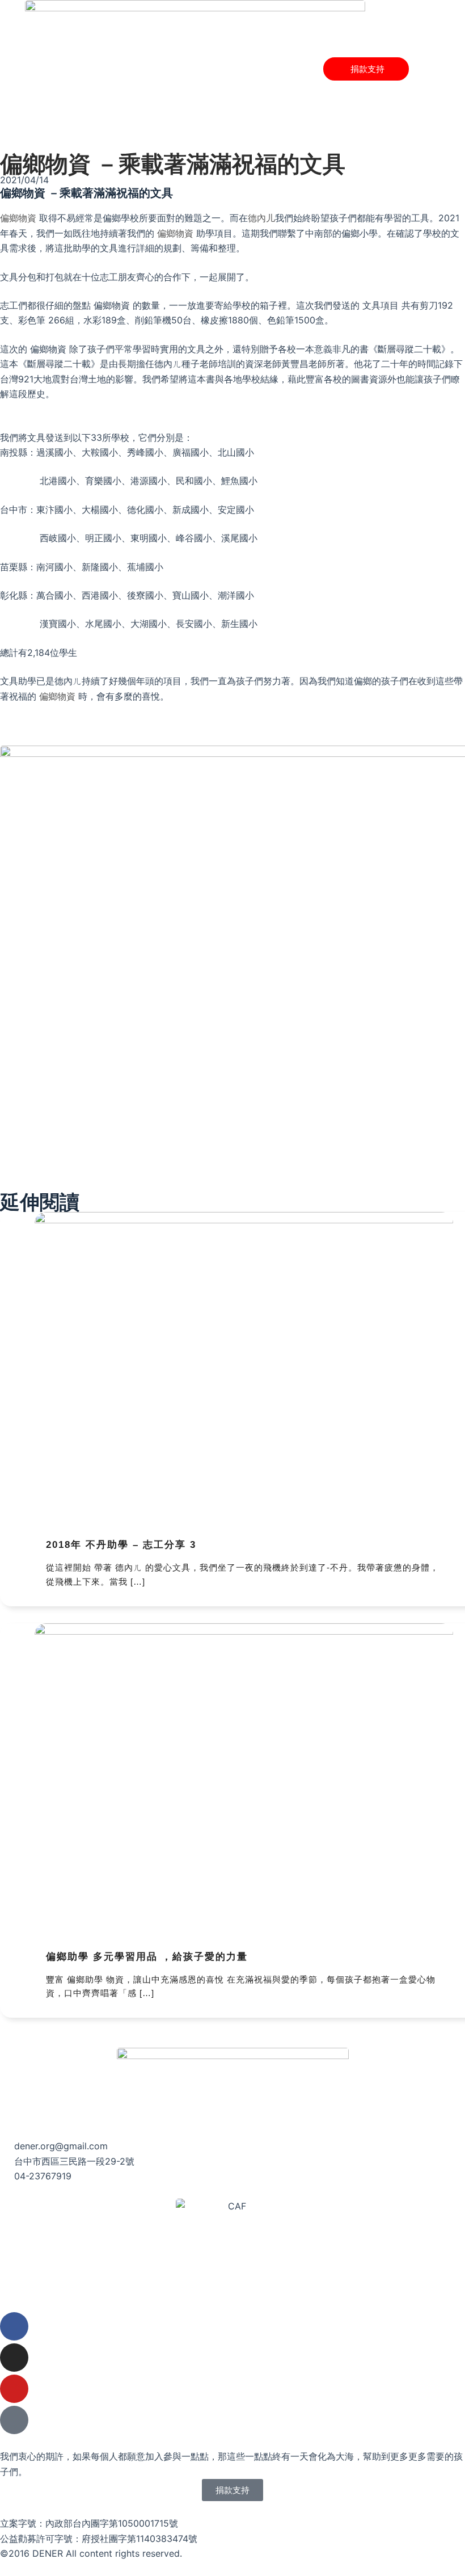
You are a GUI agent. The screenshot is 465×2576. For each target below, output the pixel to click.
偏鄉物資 (18, 218)
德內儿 (261, 218)
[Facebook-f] (14, 2326)
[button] (421, 69)
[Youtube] (14, 2389)
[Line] (14, 2420)
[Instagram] (14, 2358)
